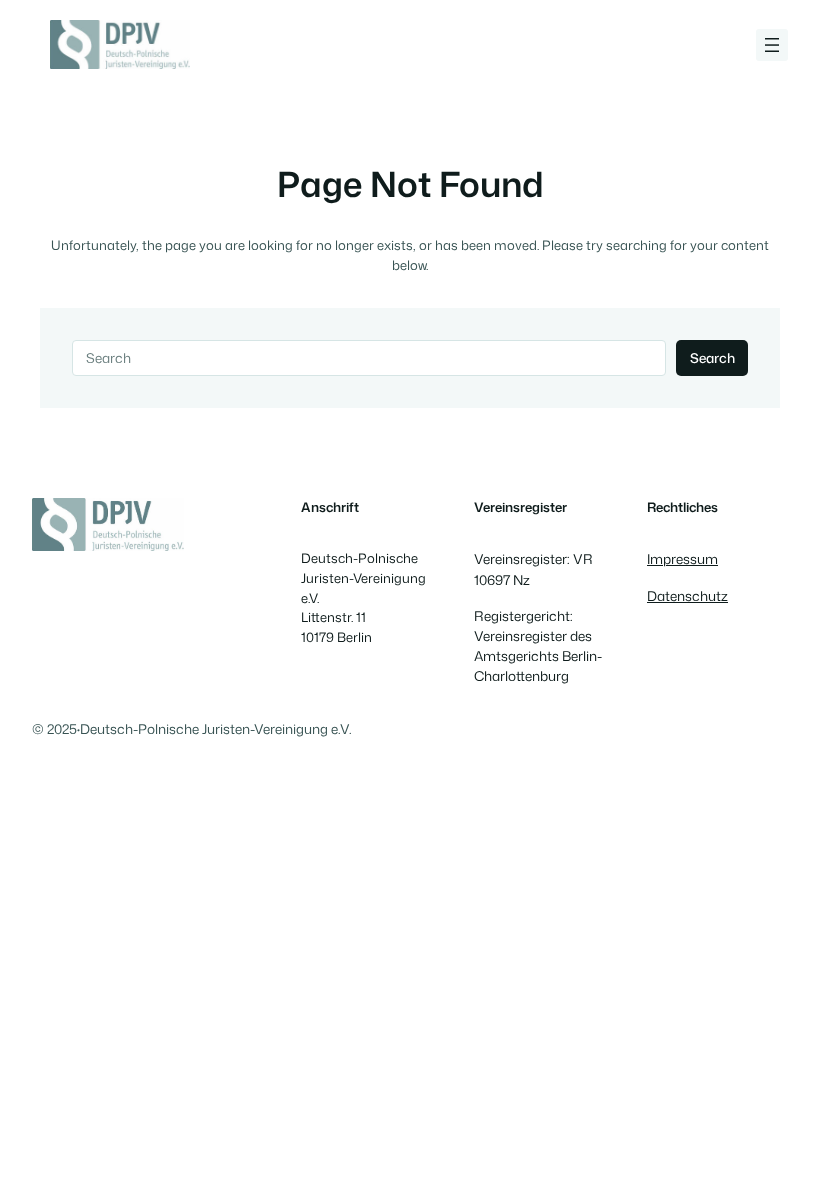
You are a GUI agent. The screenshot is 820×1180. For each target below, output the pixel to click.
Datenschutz (687, 595)
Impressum (682, 558)
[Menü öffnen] (772, 45)
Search (712, 357)
